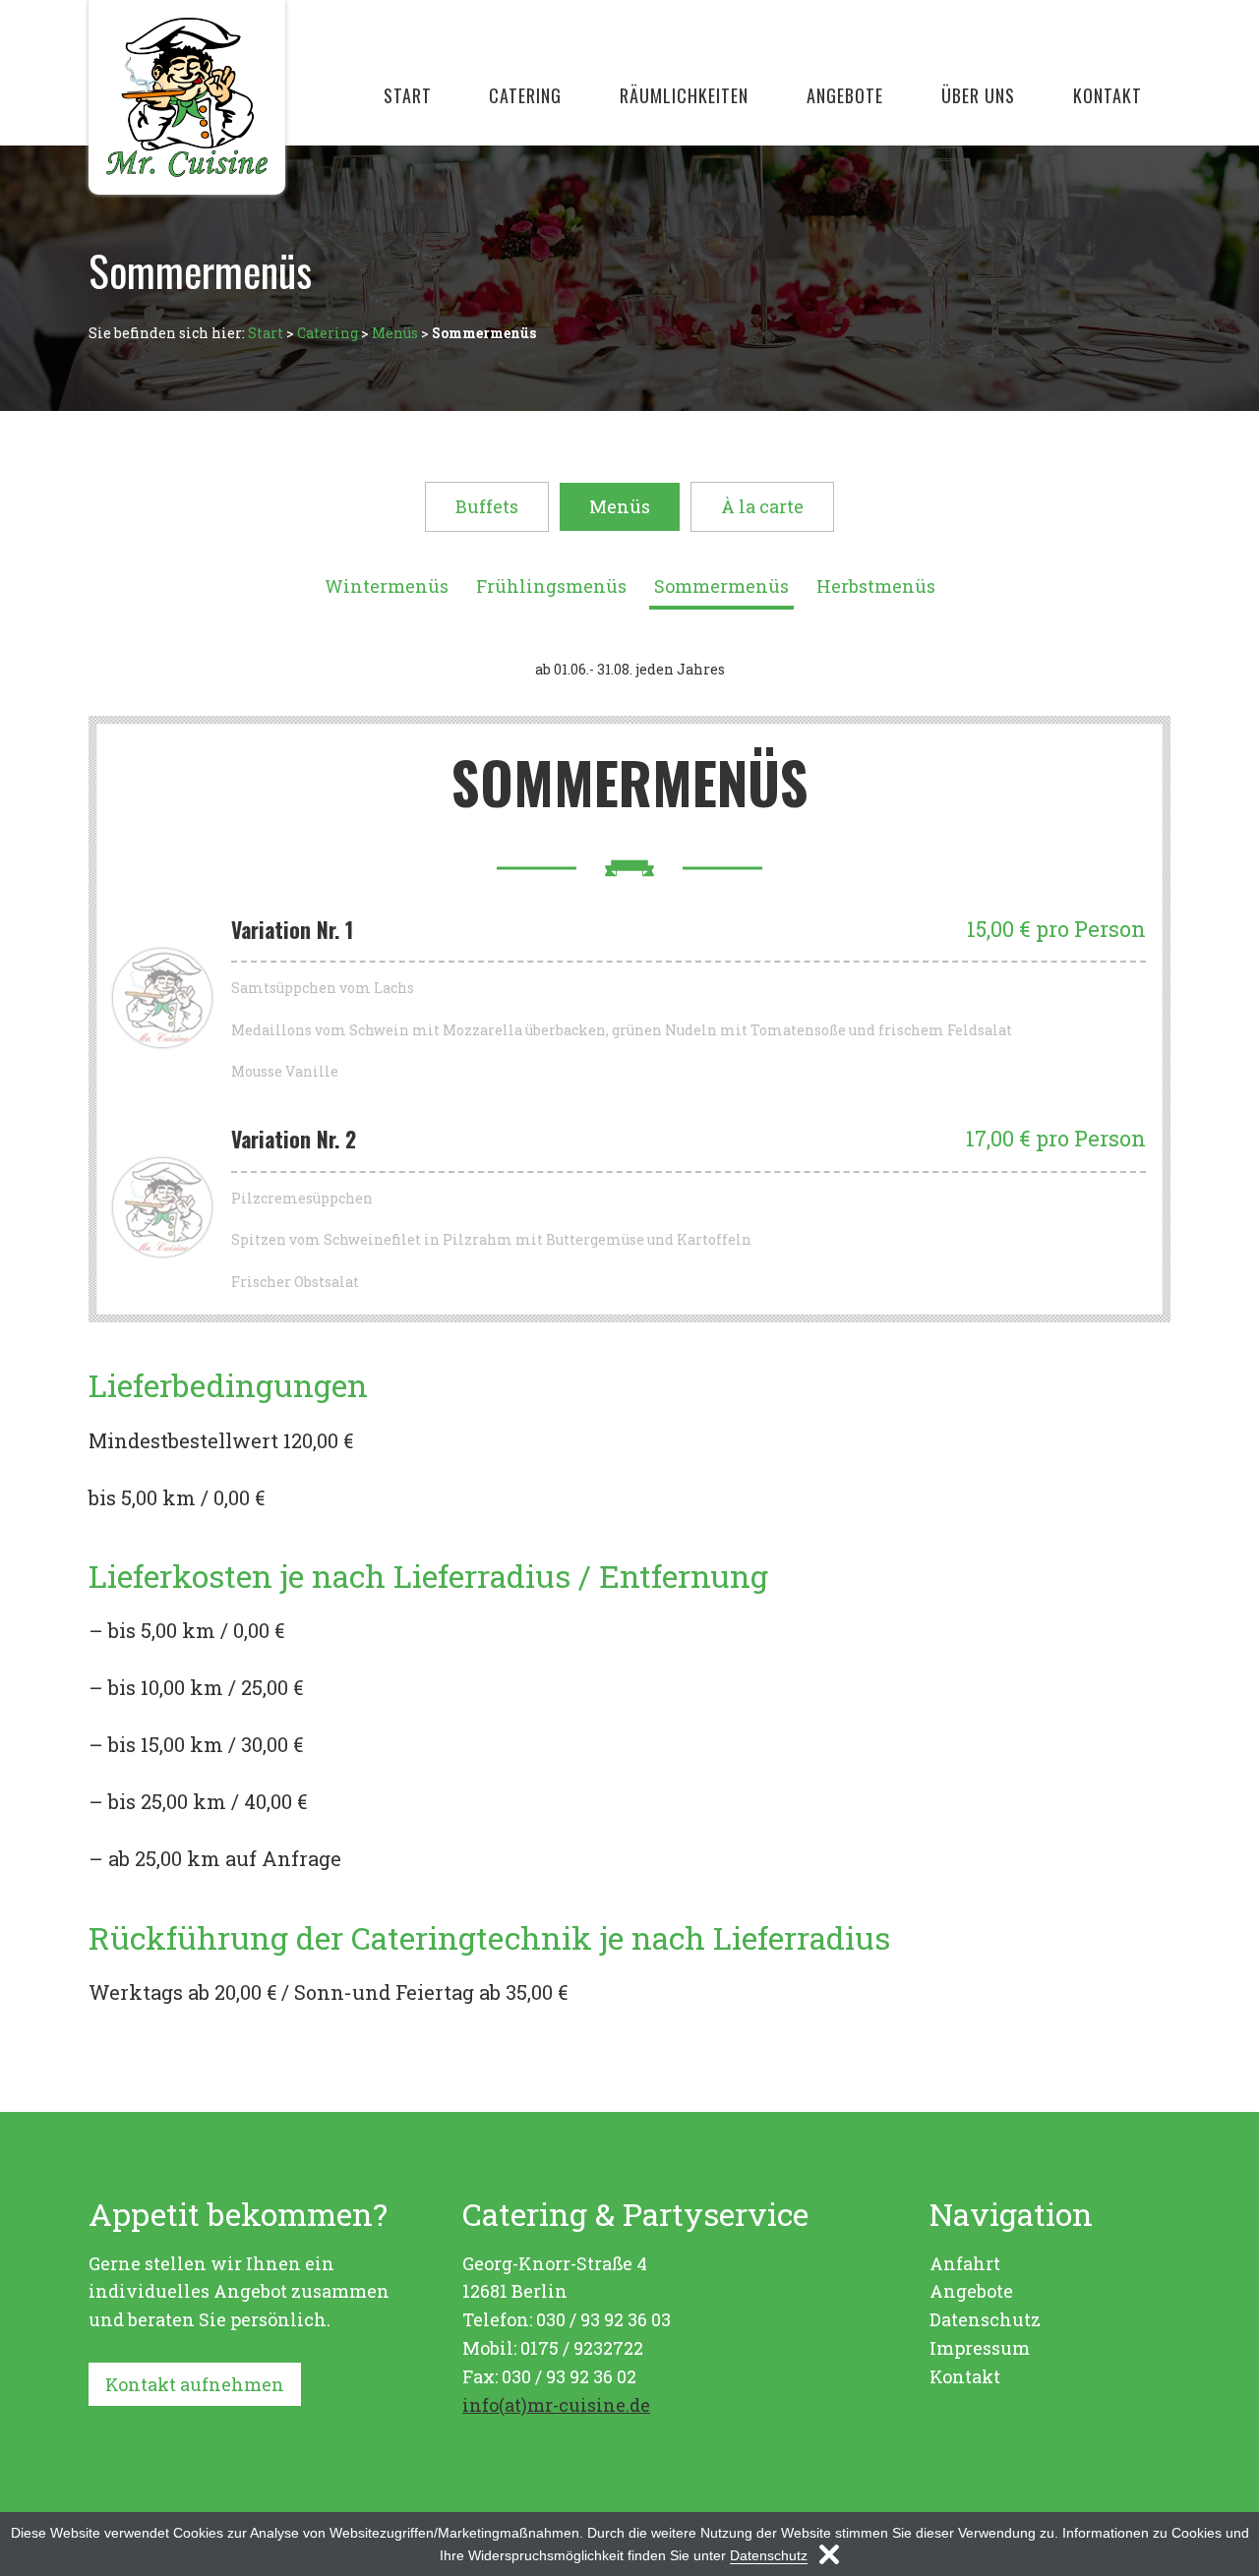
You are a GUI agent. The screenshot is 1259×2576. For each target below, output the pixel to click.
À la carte (762, 506)
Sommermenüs (721, 586)
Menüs (395, 333)
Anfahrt (965, 2263)
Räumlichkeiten (684, 95)
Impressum (980, 2348)
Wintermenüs (387, 586)
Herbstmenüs (876, 586)
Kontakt (1108, 95)
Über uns (978, 95)
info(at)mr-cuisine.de (556, 2405)
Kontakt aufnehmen (195, 2384)
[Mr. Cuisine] (187, 97)
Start (408, 95)
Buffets (487, 506)
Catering (525, 95)
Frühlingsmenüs (551, 586)
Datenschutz (985, 2319)
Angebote (845, 95)
